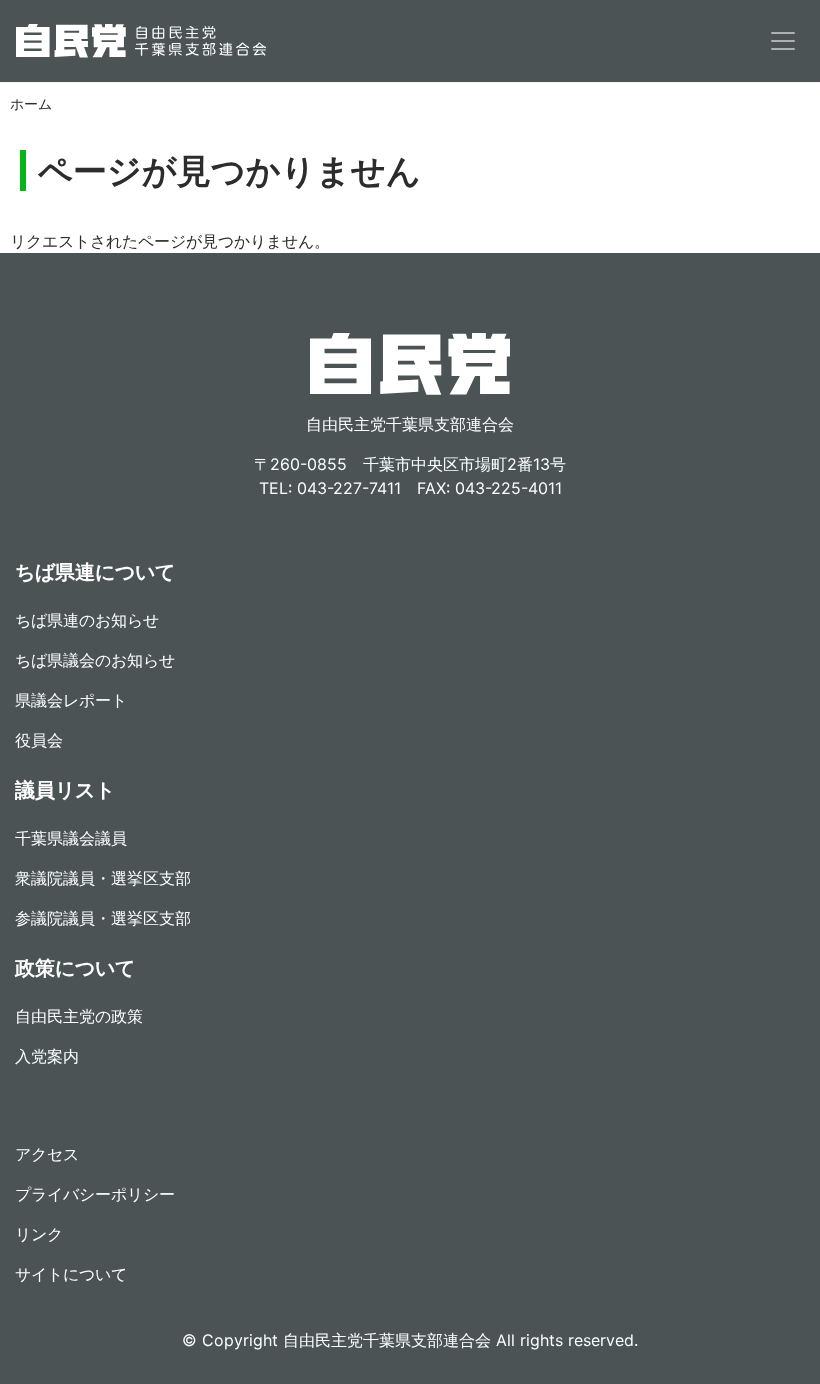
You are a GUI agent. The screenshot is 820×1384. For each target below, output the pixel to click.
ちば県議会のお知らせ (95, 660)
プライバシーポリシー (95, 1194)
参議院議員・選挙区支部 (103, 918)
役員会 (39, 740)
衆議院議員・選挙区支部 (103, 878)
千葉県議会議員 (71, 838)
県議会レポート (71, 700)
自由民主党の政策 (79, 1016)
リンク (39, 1234)
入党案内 (47, 1056)
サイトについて (71, 1274)
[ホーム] (141, 41)
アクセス (47, 1154)
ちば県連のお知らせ (87, 620)
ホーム (31, 103)
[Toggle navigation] (783, 41)
